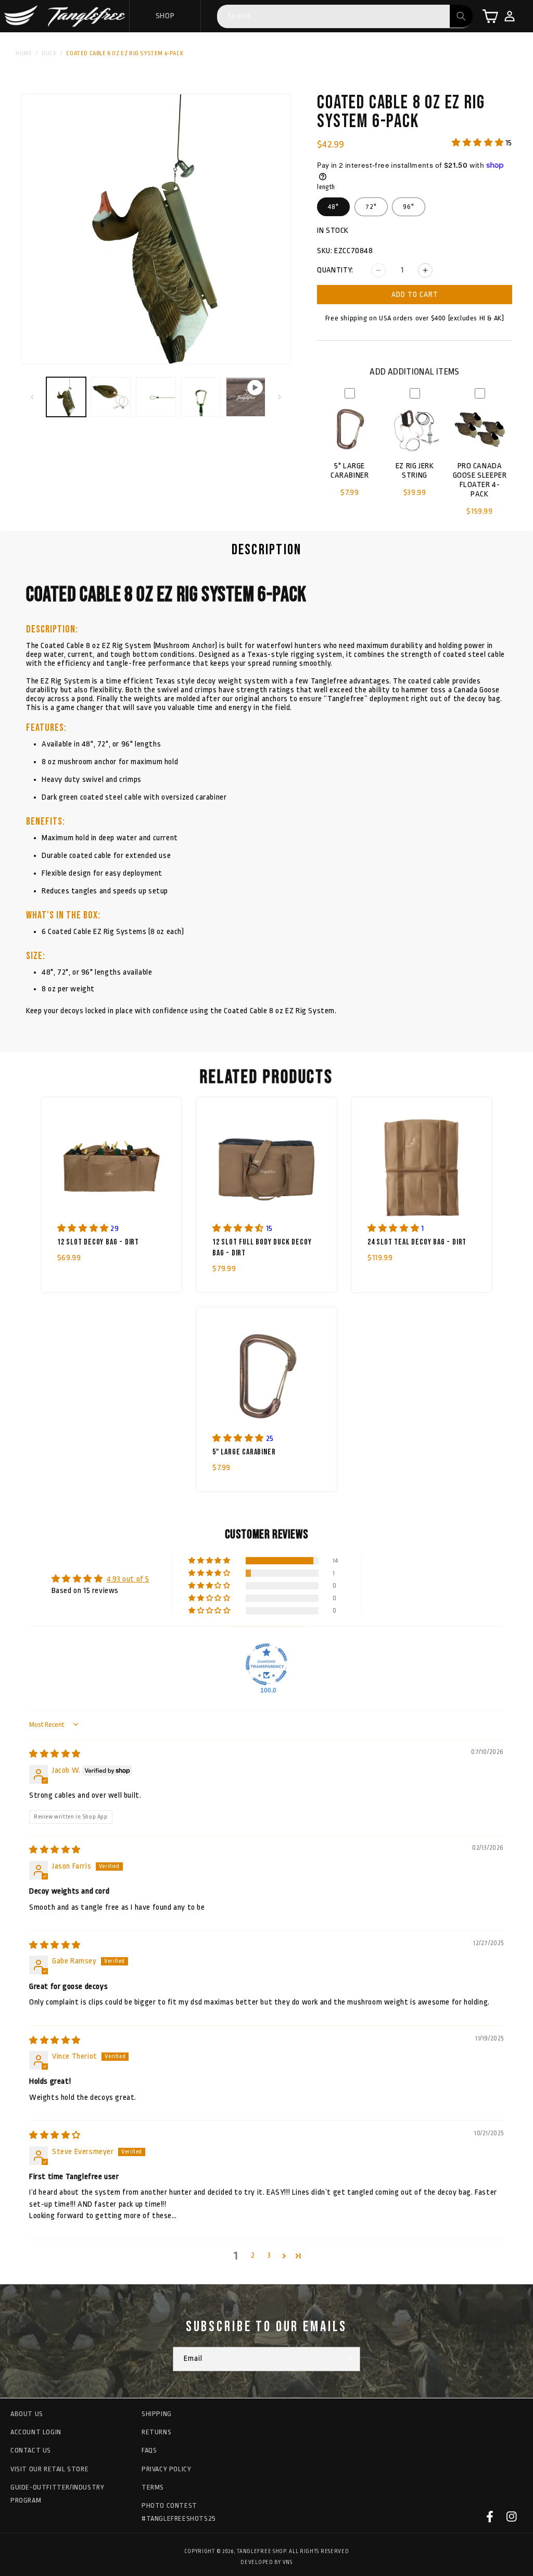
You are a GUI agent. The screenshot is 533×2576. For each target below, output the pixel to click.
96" (409, 207)
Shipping (157, 2414)
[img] (55, 1754)
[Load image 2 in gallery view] (111, 397)
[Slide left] (32, 397)
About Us (27, 2414)
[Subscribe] (348, 2359)
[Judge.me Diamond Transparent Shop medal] (266, 1664)
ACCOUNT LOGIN (36, 2432)
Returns (156, 2432)
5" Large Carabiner (350, 471)
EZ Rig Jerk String (415, 471)
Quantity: (335, 270)
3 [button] (269, 2255)
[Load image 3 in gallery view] (156, 397)
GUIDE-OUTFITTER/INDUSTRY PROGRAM (57, 2494)
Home (24, 53)
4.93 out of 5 (128, 1579)
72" (371, 207)
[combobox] (345, 16)
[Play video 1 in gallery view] (246, 397)
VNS (288, 2562)
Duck (49, 53)
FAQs (149, 2450)
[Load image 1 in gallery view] (66, 397)
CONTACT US (31, 2450)
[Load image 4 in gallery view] (201, 397)
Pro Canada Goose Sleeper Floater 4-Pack (480, 480)
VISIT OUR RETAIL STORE (49, 2469)
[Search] (461, 16)
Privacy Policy (166, 2469)
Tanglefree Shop (261, 2552)
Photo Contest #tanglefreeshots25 (179, 2512)
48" (333, 207)
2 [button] (253, 2255)
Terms (153, 2487)
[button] (490, 16)
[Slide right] (280, 397)
